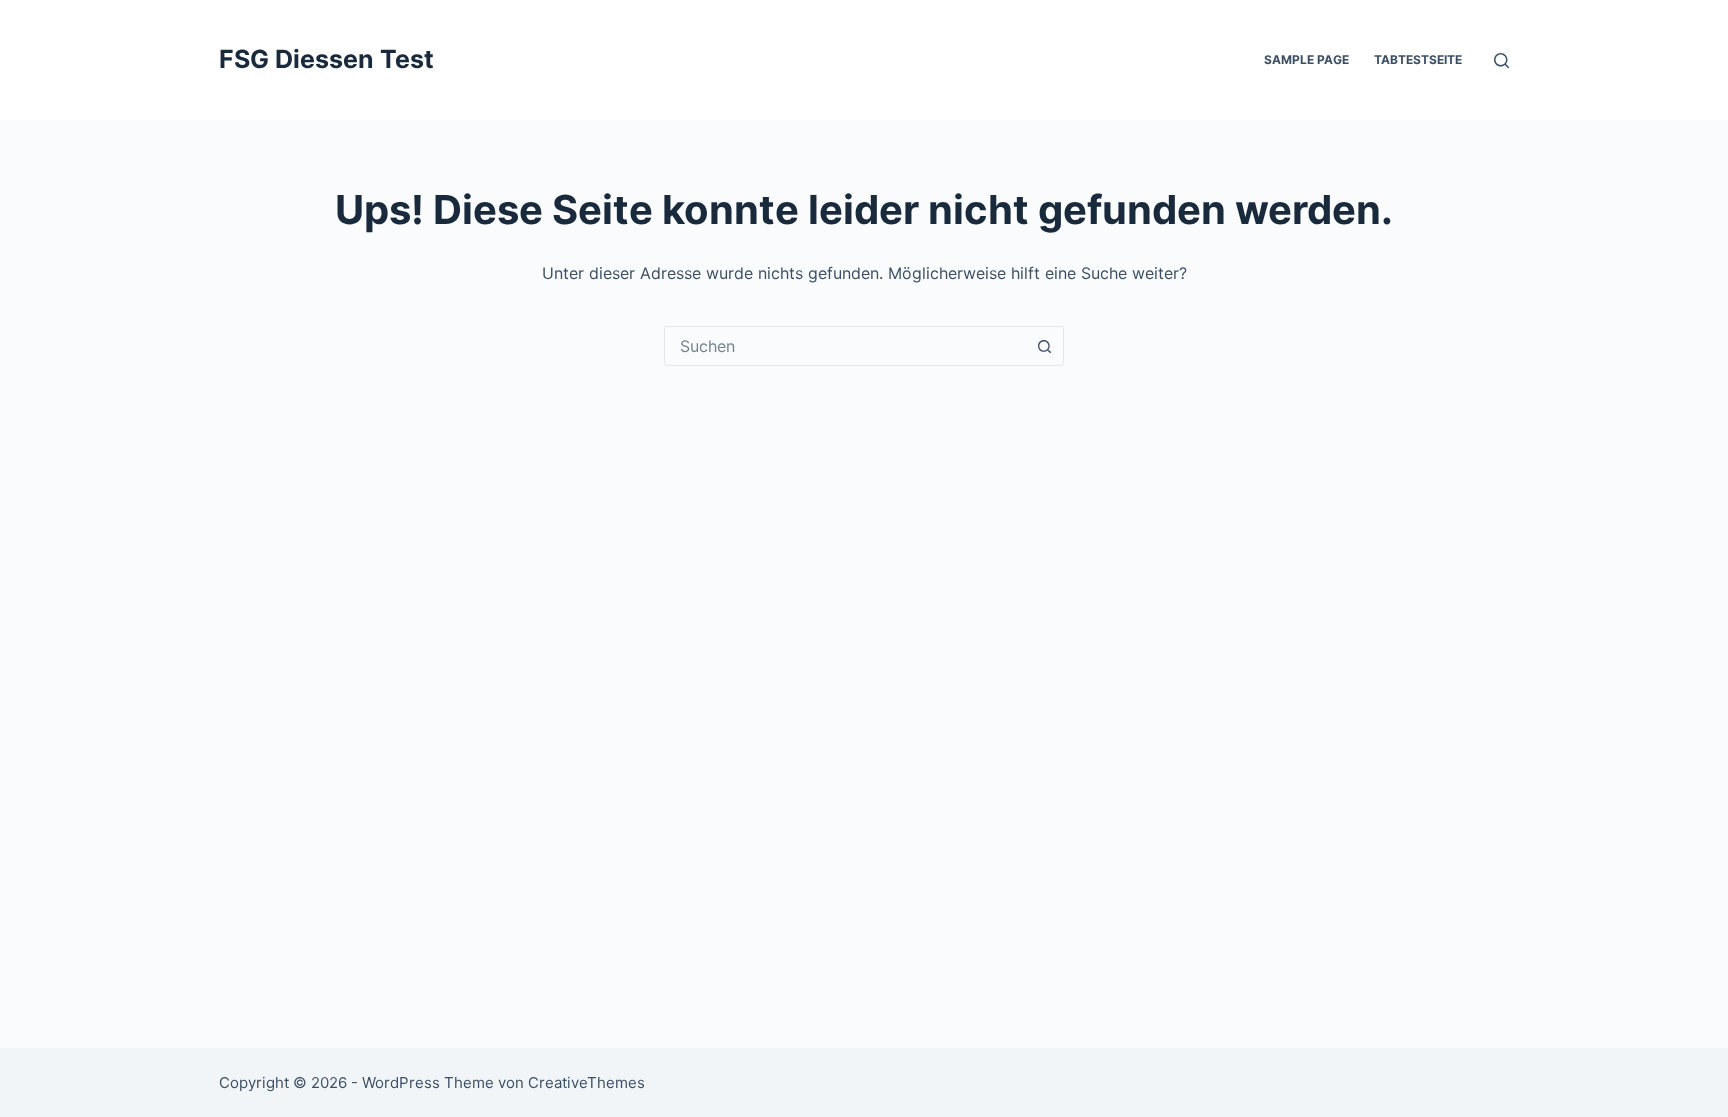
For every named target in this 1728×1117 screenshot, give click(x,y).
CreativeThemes (586, 1082)
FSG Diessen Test (326, 59)
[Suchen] (1501, 60)
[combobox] (845, 346)
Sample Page (1306, 59)
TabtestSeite (1418, 59)
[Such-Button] (1044, 346)
